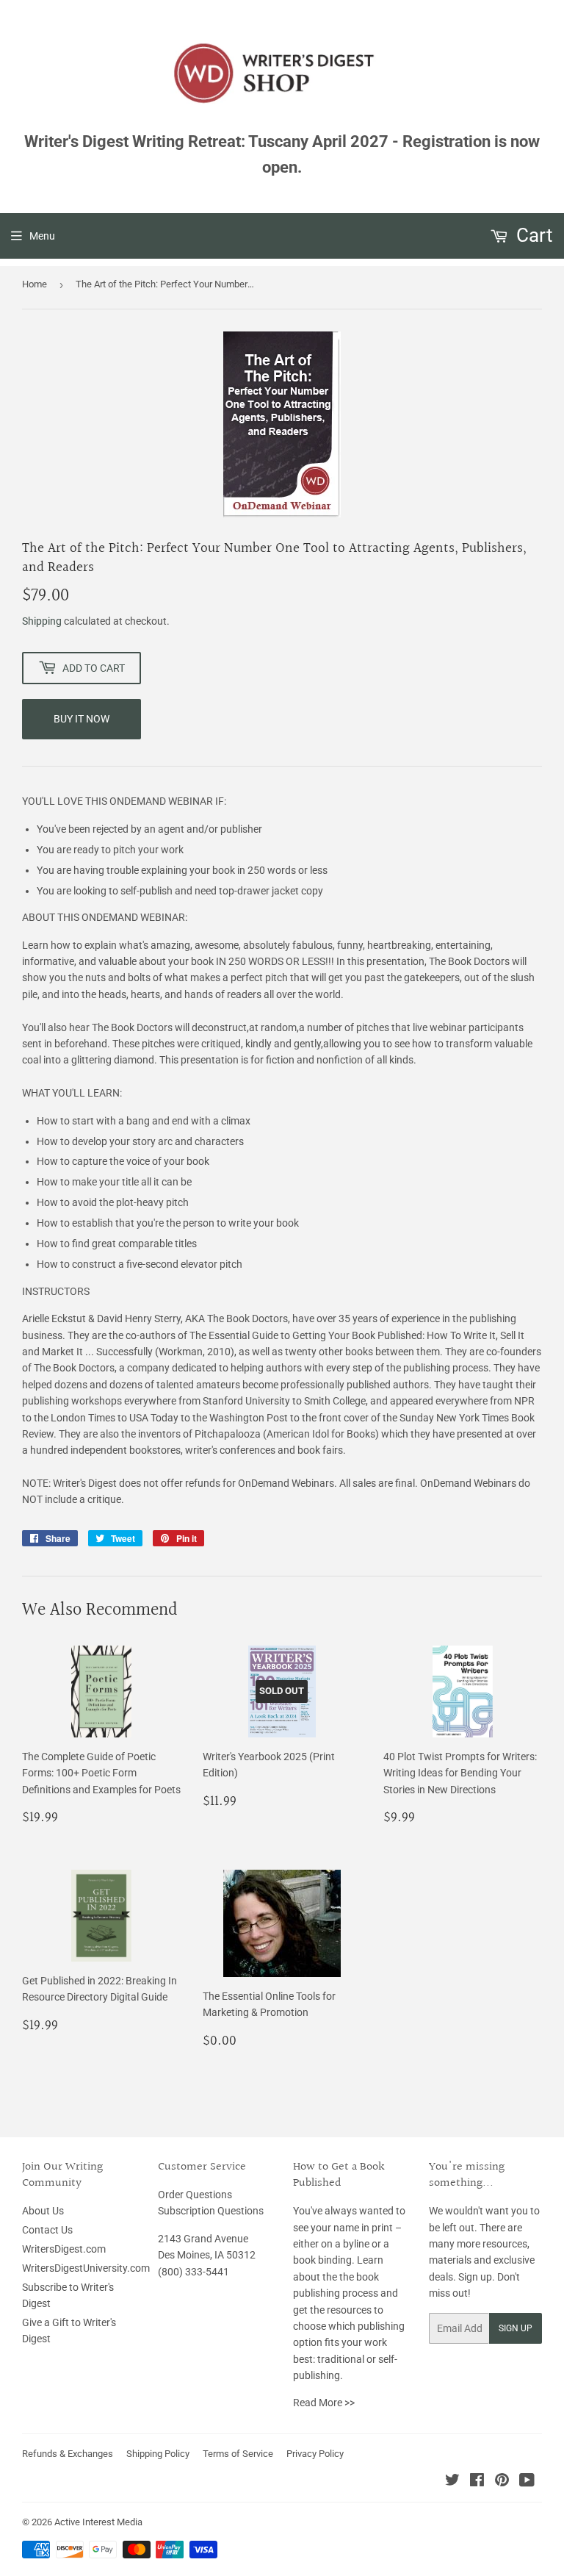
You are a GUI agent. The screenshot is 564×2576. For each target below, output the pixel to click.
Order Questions (195, 2195)
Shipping (42, 621)
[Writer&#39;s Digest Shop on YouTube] (527, 2482)
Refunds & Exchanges (68, 2454)
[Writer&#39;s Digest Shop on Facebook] (477, 2482)
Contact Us (47, 2230)
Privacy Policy (315, 2454)
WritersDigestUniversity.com (86, 2268)
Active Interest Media (98, 2522)
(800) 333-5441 (194, 2272)
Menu (42, 236)
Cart (532, 235)
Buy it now (82, 719)
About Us (43, 2211)
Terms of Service (238, 2454)
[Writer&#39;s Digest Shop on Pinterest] (502, 2482)
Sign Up (516, 2328)
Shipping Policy (158, 2454)
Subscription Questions (211, 2211)
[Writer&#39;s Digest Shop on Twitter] (452, 2482)
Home (35, 284)
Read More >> (324, 2403)
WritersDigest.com (64, 2249)
